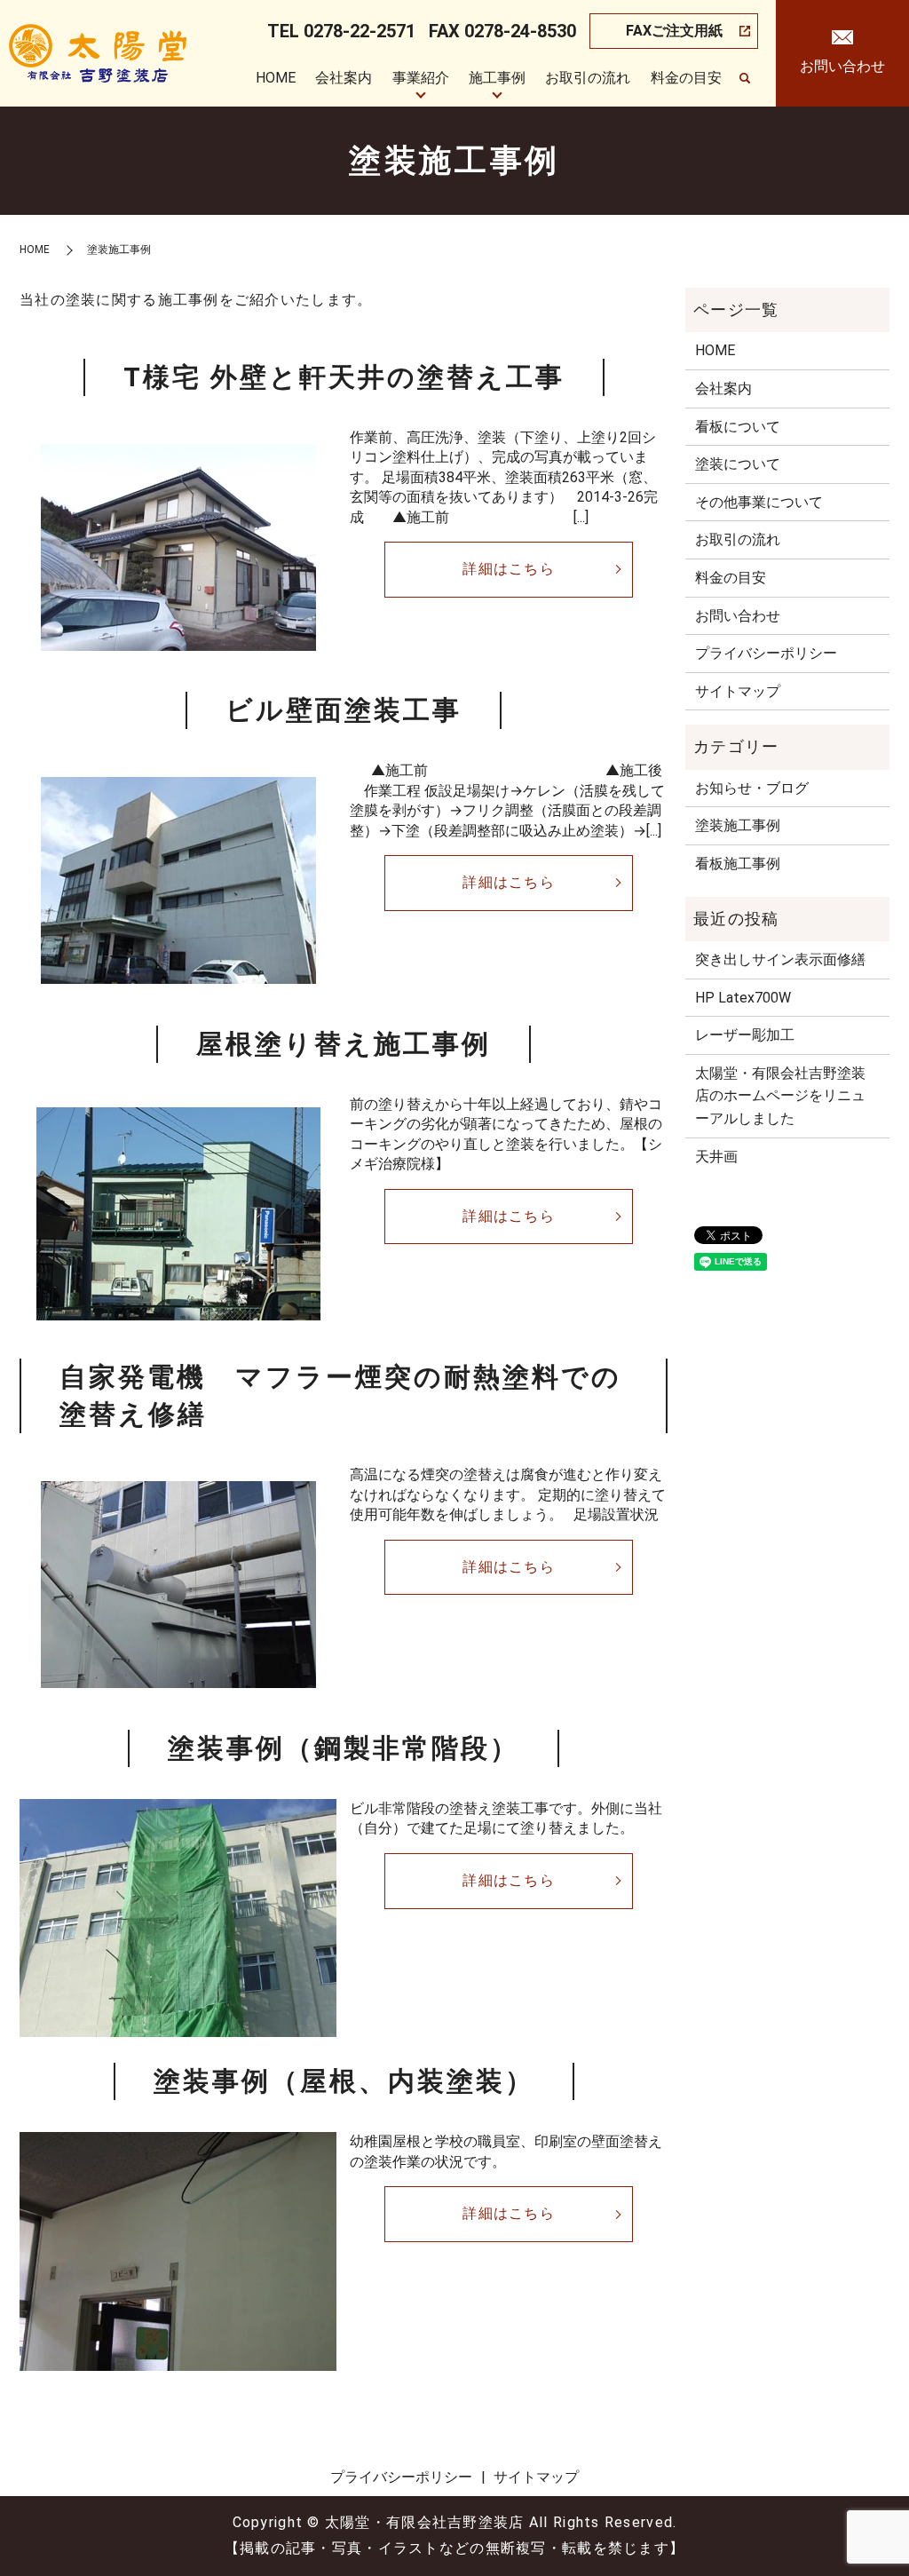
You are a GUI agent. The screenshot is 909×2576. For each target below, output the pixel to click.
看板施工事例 (738, 864)
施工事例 (497, 78)
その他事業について (759, 502)
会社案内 (344, 78)
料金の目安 (686, 78)
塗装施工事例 (738, 825)
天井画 (716, 1157)
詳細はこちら (509, 569)
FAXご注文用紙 (674, 31)
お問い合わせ (738, 616)
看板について (738, 427)
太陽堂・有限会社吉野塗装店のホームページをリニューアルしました (780, 1096)
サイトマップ (738, 691)
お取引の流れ (588, 78)
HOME (276, 78)
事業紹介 (421, 78)
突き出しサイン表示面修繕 (780, 959)
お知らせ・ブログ (752, 788)
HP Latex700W (743, 998)
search (745, 79)
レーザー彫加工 (745, 1035)
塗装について (738, 464)
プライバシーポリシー (766, 653)
